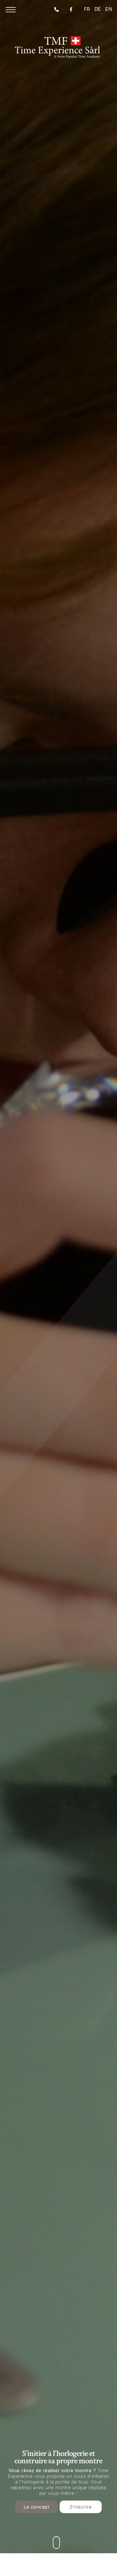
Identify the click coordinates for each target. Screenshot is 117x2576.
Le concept (36, 2507)
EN (109, 9)
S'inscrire (81, 2507)
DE (98, 9)
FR (87, 9)
